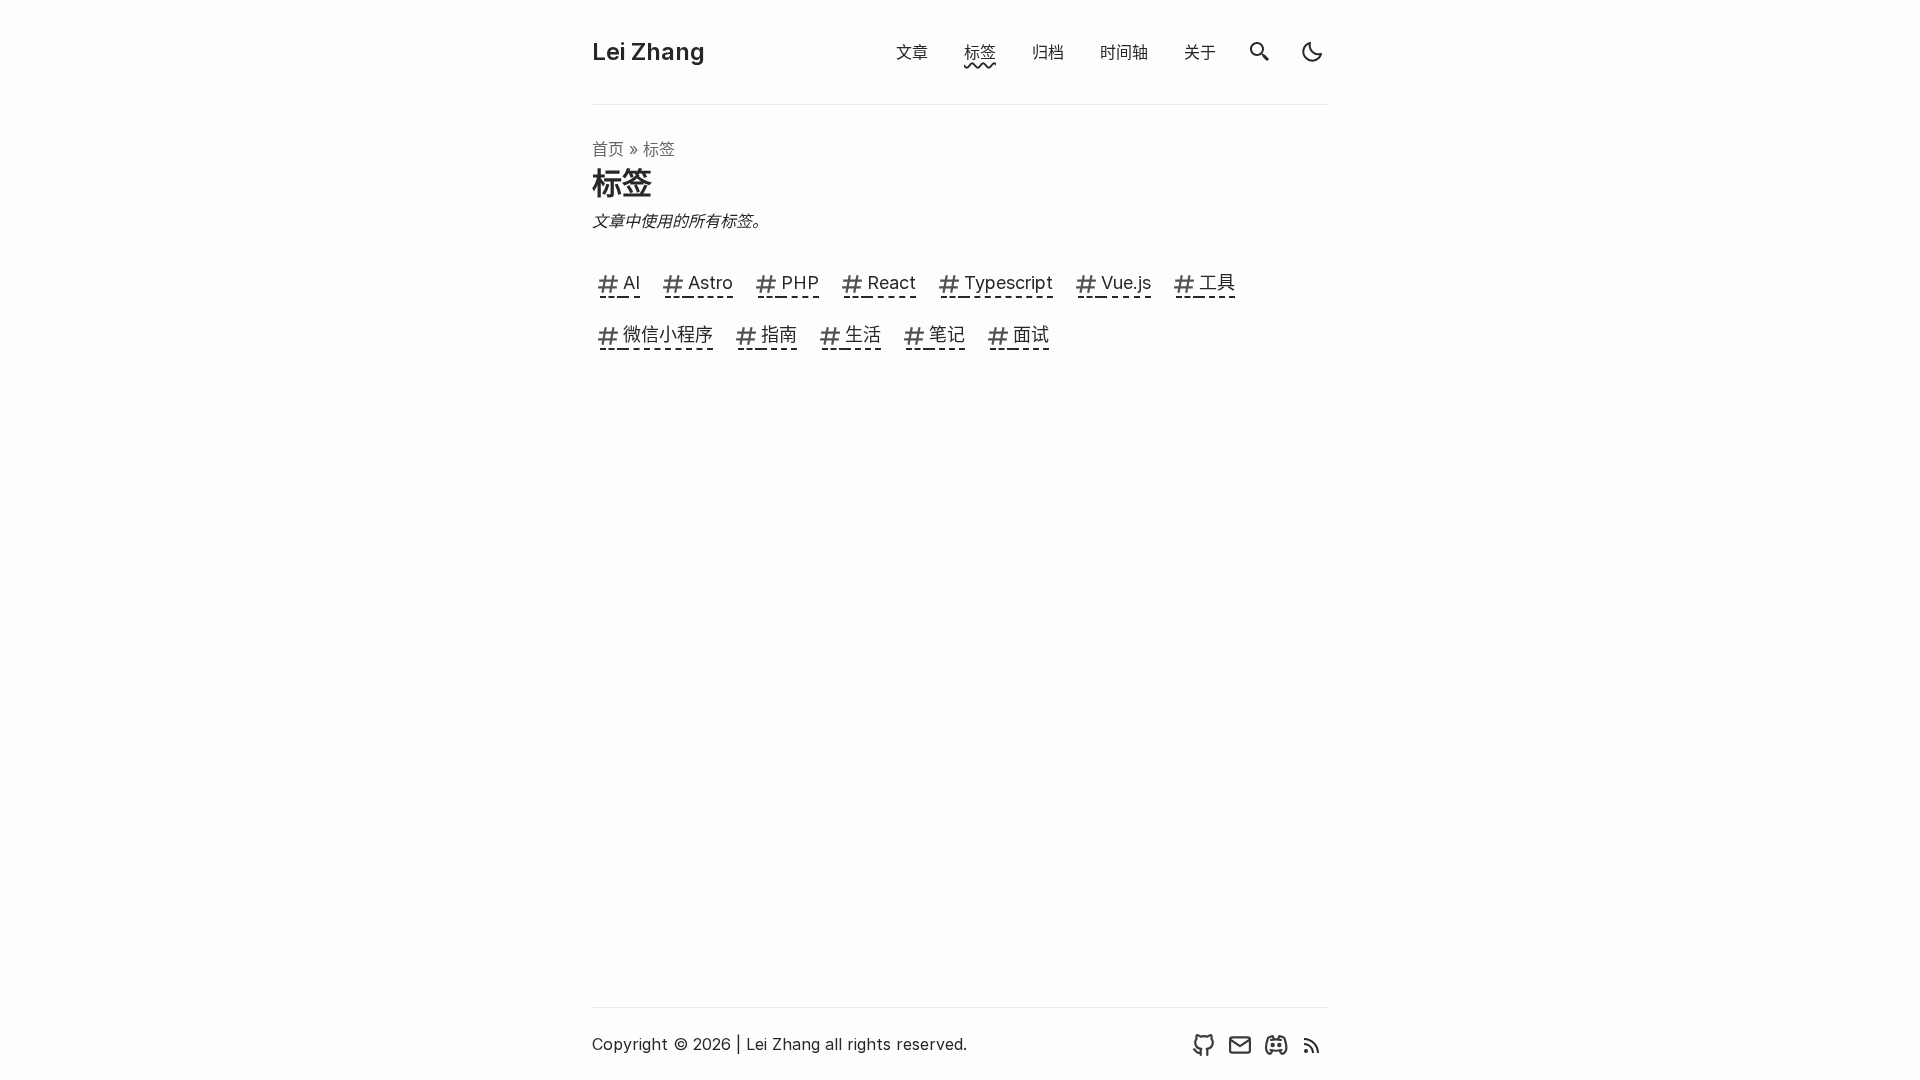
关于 (1200, 52)
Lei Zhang (648, 51)
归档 (1048, 52)
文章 (912, 52)
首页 (608, 149)
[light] (1312, 52)
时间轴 (1124, 52)
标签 (980, 52)
